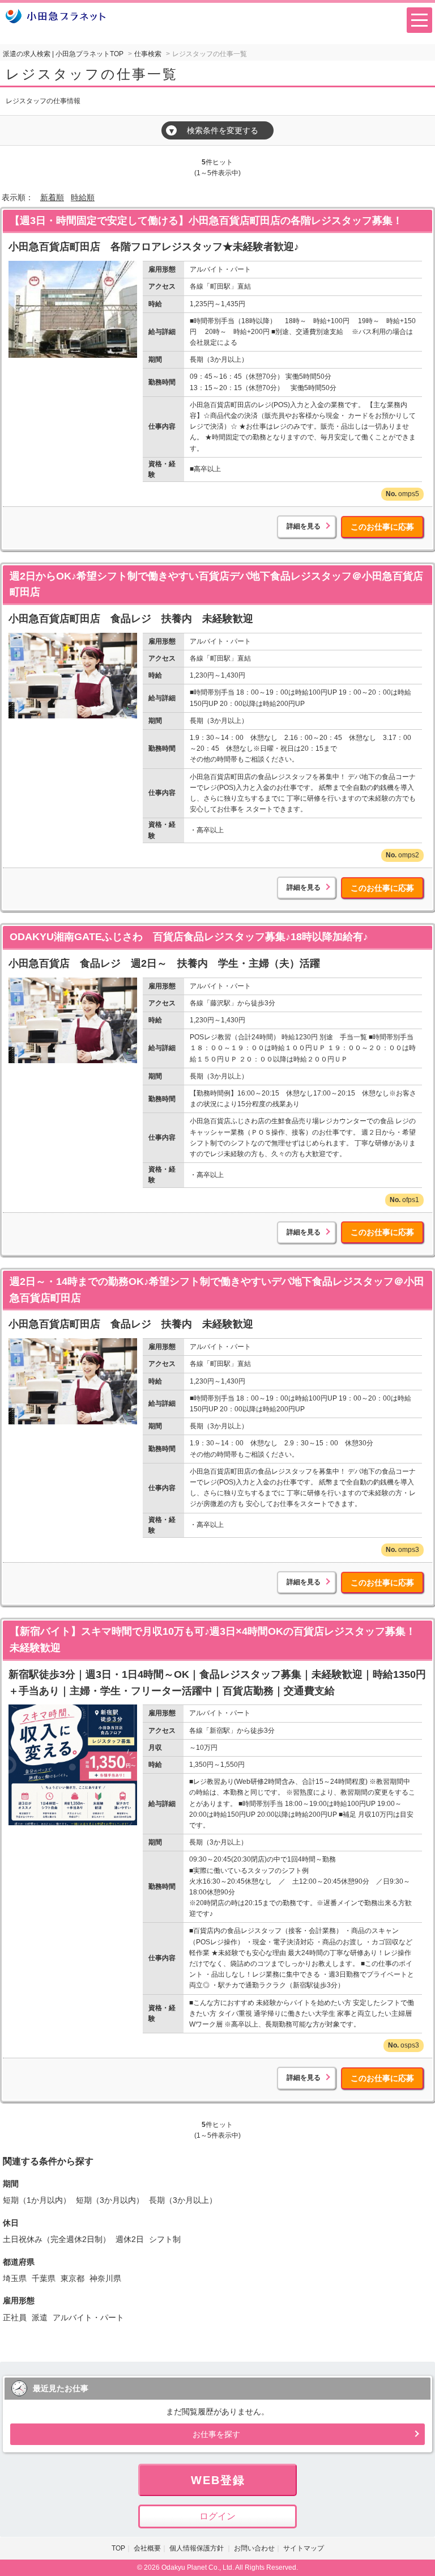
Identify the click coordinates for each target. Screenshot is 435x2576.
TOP (118, 2548)
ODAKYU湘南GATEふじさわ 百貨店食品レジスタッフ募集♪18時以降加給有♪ (189, 937)
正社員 (15, 2317)
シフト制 (165, 2239)
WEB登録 (218, 2480)
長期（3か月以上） (183, 2200)
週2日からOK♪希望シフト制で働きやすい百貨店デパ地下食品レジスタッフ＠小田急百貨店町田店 (216, 584)
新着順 (52, 197)
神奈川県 (105, 2278)
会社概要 (147, 2548)
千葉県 (44, 2278)
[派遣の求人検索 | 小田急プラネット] (56, 16)
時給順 (83, 197)
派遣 (40, 2317)
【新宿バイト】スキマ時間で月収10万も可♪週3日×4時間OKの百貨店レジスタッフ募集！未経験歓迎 (213, 1640)
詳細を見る (304, 526)
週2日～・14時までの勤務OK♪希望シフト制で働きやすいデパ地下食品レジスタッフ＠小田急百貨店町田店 (217, 1290)
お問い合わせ (254, 2548)
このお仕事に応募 (382, 527)
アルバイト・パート (88, 2317)
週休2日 (130, 2239)
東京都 (72, 2278)
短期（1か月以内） (37, 2200)
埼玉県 (15, 2278)
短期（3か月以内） (110, 2200)
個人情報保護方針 (197, 2548)
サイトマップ (304, 2548)
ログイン (217, 2516)
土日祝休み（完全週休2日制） (57, 2239)
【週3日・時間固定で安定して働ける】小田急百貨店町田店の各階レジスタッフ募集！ (206, 221)
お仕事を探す (216, 2434)
